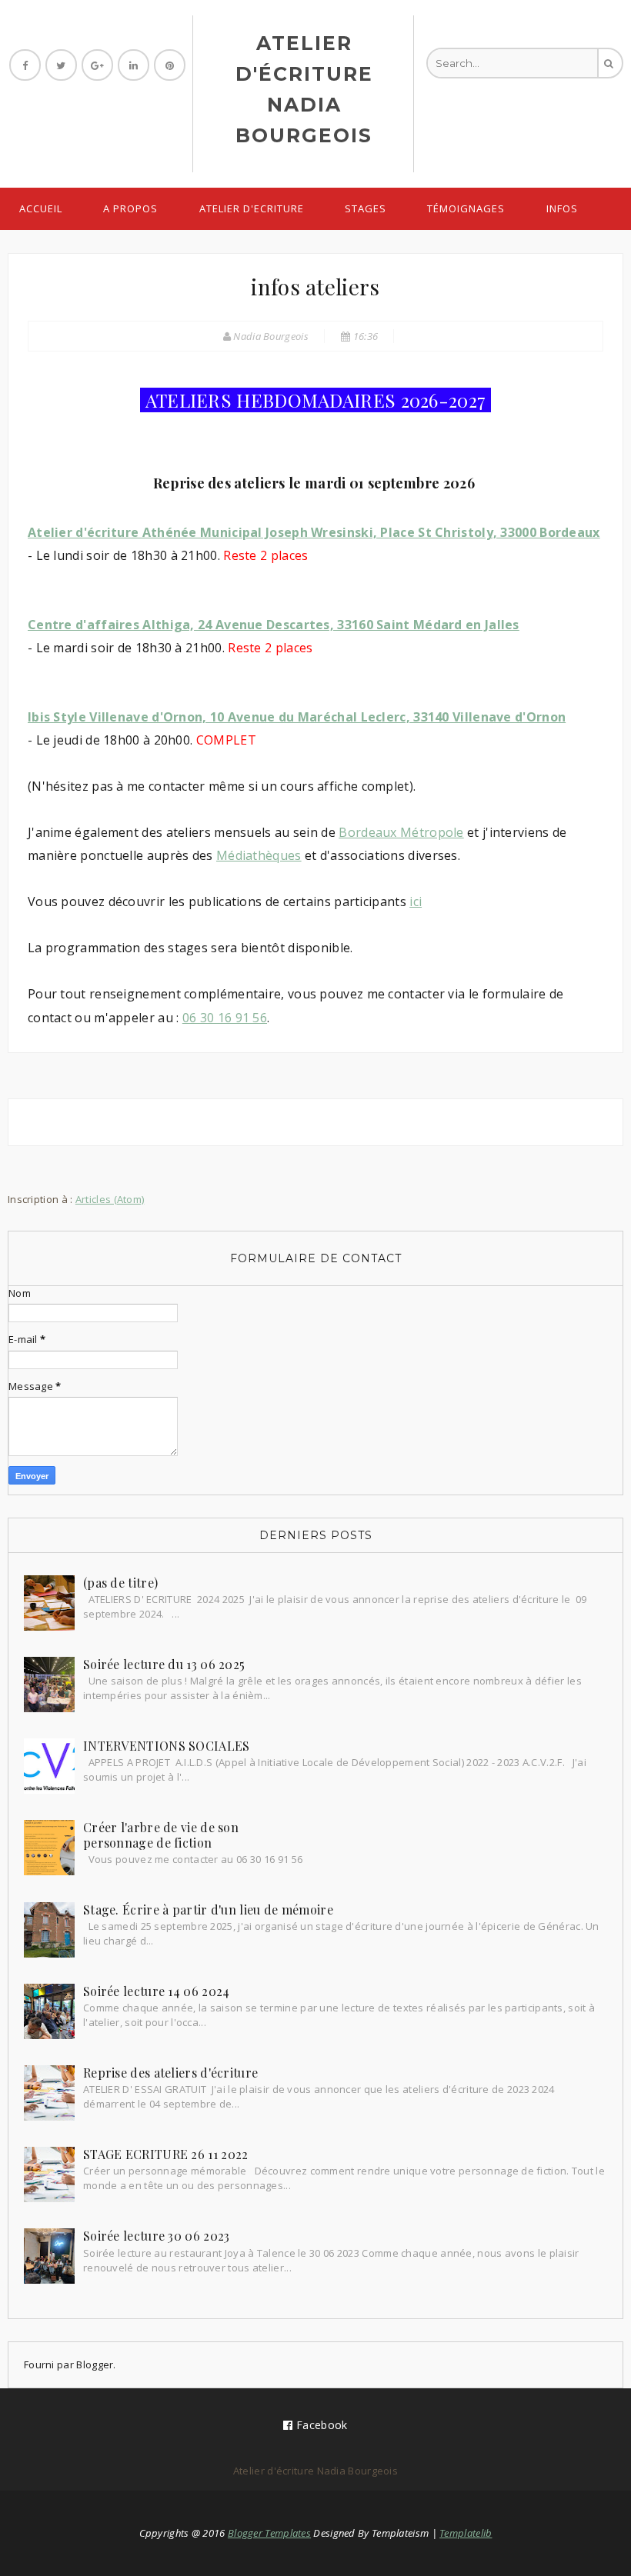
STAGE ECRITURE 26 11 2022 (166, 2154)
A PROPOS (130, 208)
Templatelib (466, 2533)
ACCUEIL (41, 208)
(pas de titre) (120, 1583)
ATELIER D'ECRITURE (252, 208)
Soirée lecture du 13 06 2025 (164, 1664)
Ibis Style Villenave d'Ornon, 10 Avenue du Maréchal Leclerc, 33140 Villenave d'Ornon (297, 717)
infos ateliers (315, 287)
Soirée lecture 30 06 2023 (157, 2236)
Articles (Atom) (110, 1199)
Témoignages (466, 208)
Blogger (95, 2364)
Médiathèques (259, 855)
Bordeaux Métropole (401, 832)
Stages (366, 208)
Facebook (320, 2425)
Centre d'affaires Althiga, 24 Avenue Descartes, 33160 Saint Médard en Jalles (274, 625)
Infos (562, 208)
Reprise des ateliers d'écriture (170, 2073)
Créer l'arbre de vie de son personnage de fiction (161, 1835)
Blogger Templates (269, 2533)
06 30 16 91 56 (225, 1018)
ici (416, 901)
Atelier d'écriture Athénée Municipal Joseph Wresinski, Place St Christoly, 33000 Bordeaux (314, 532)
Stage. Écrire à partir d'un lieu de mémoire (208, 1910)
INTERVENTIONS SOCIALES (167, 1746)
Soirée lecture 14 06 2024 (157, 1991)
